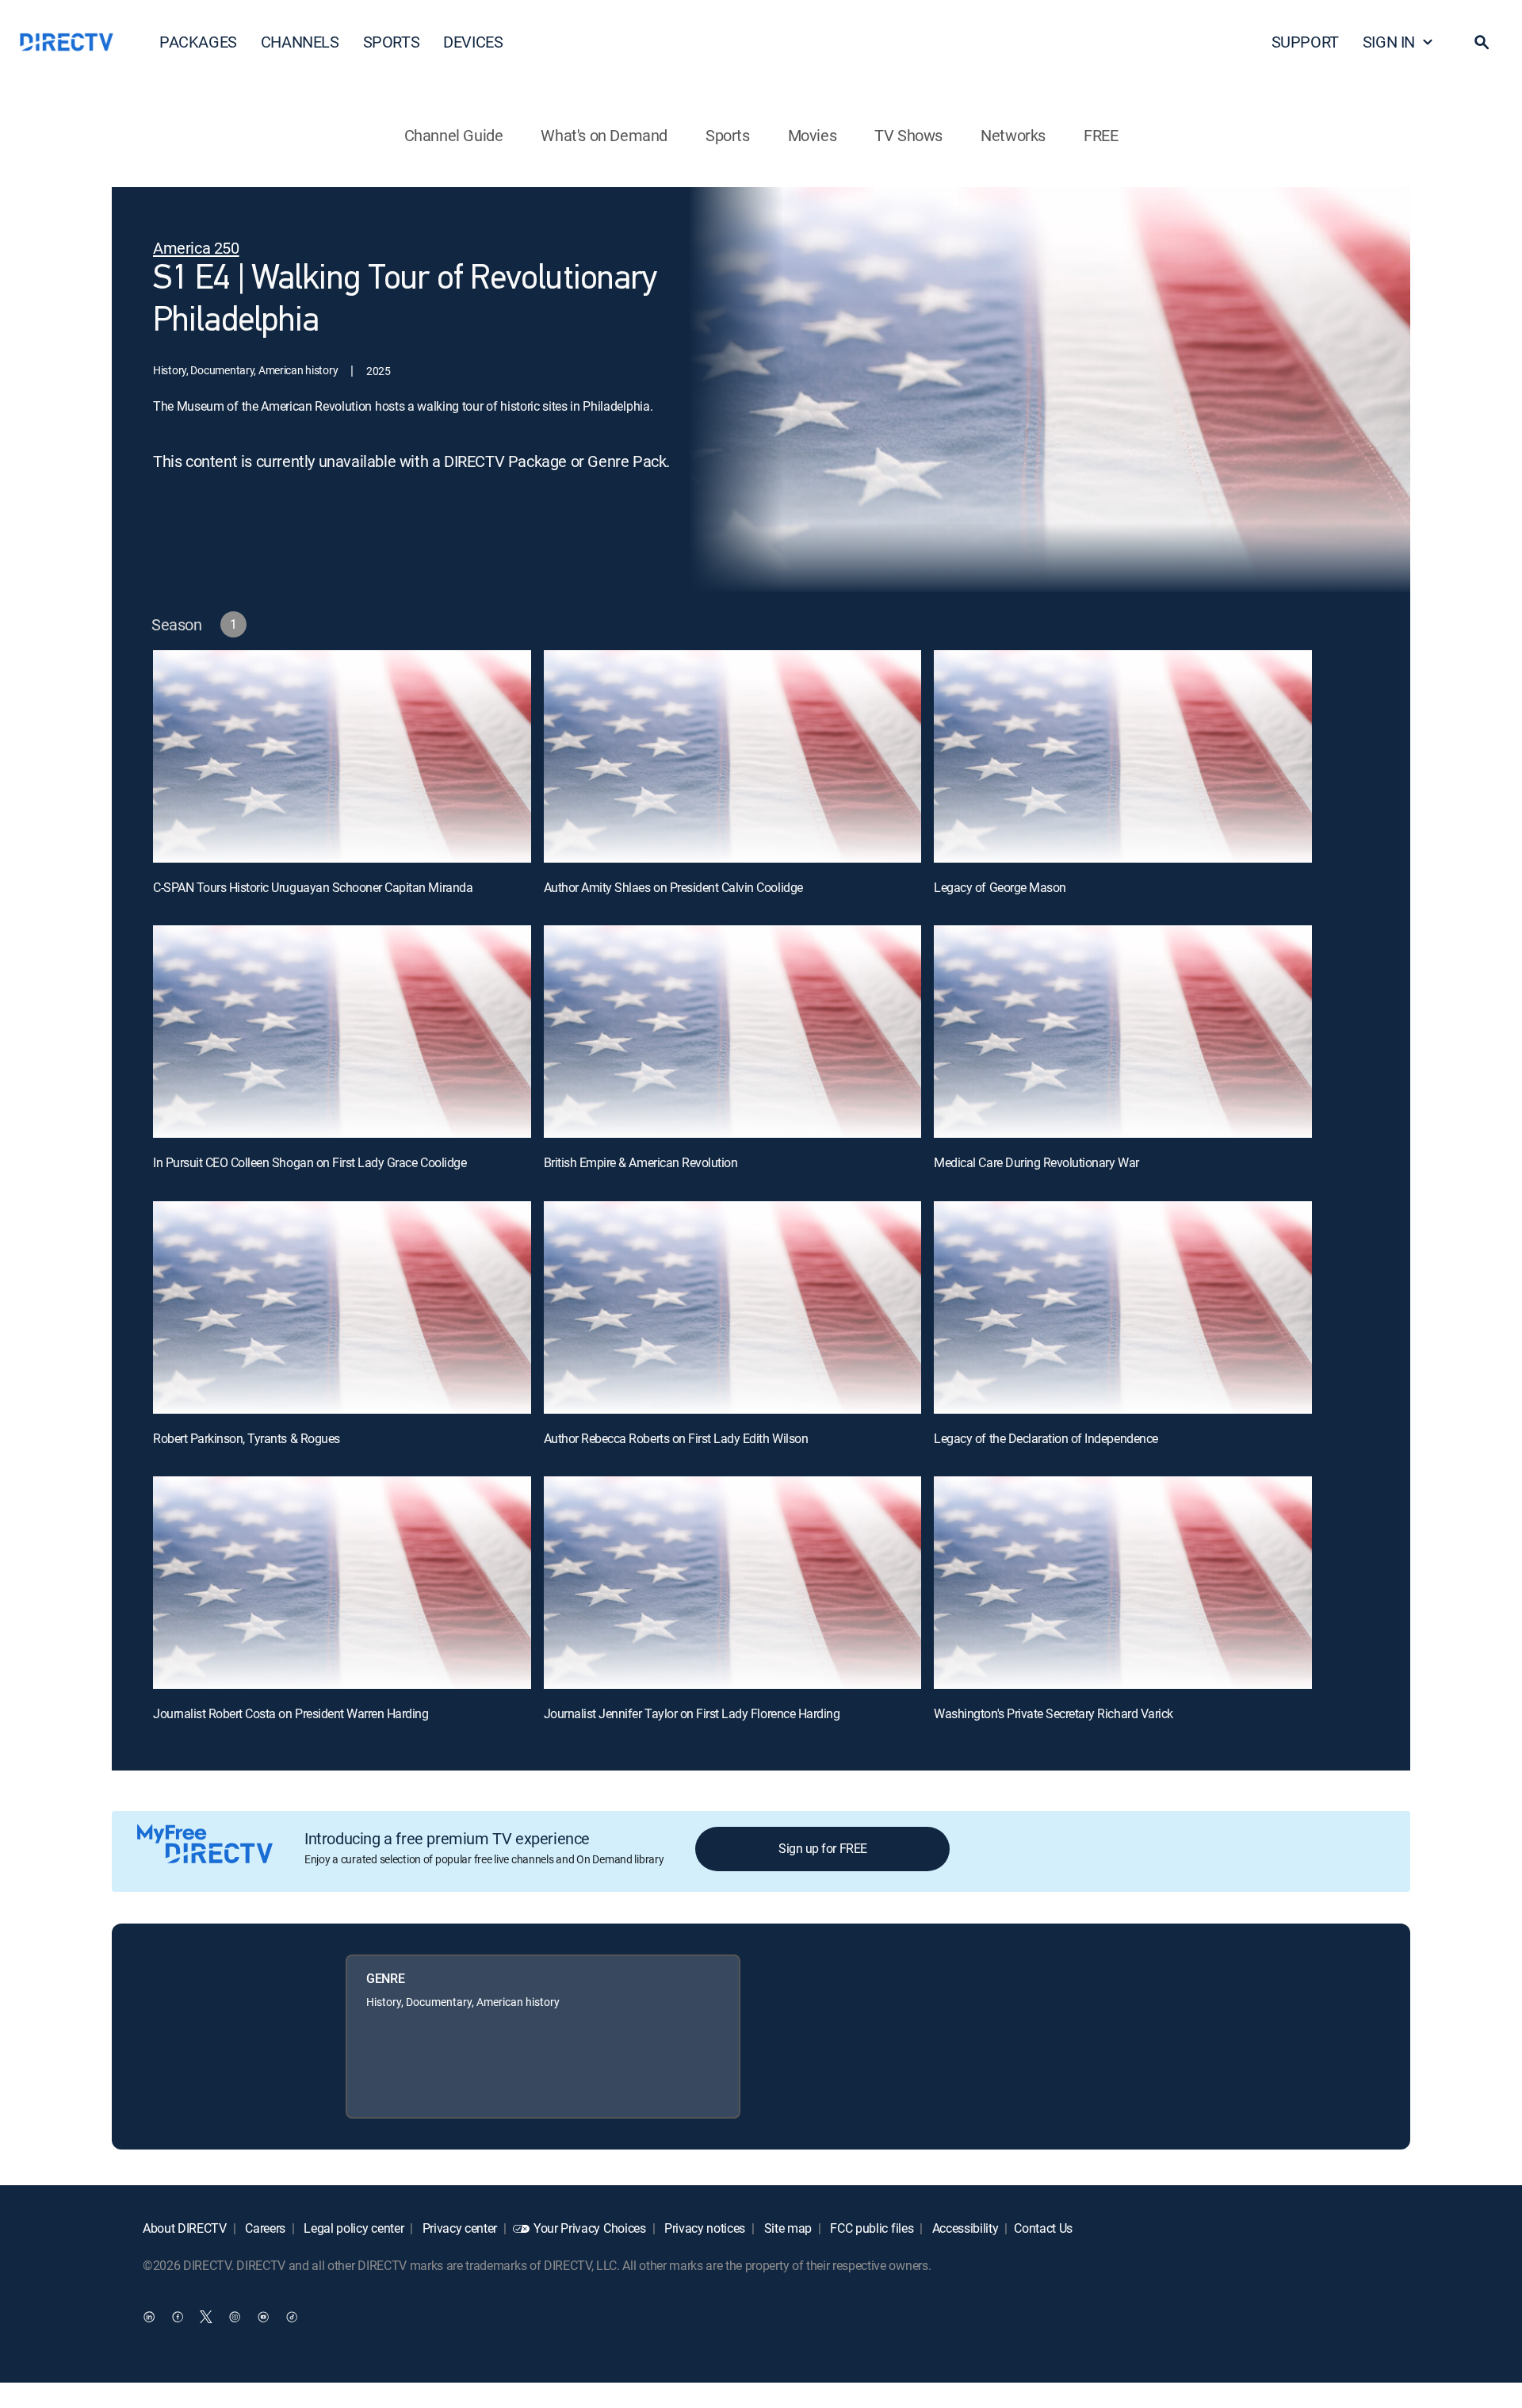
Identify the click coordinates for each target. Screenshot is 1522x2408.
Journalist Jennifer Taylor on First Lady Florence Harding (692, 1713)
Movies (813, 135)
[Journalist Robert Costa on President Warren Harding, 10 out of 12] (342, 1583)
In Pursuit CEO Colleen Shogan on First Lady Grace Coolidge (310, 1162)
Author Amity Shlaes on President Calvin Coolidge (673, 887)
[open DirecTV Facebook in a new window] (178, 2317)
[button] (1482, 42)
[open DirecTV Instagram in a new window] (235, 2317)
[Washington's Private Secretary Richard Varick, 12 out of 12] (1123, 1583)
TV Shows (908, 135)
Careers (264, 2228)
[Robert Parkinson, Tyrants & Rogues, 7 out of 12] (342, 1307)
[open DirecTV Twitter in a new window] (206, 2317)
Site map (786, 2228)
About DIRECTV (185, 2228)
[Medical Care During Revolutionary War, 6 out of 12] (1123, 1032)
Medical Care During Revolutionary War (1036, 1162)
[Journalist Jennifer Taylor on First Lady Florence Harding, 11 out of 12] (733, 1583)
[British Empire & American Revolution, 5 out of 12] (733, 1032)
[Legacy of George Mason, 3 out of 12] (1123, 756)
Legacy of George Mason (1000, 887)
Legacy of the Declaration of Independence (1046, 1438)
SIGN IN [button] (1389, 42)
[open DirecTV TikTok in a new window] (292, 2317)
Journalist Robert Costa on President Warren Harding (291, 1713)
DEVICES (473, 42)
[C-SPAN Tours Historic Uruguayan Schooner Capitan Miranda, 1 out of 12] (342, 756)
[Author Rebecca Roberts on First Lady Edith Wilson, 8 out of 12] (733, 1307)
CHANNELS (300, 42)
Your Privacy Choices (590, 2228)
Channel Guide (454, 135)
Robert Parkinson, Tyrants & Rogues (247, 1438)
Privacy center (458, 2228)
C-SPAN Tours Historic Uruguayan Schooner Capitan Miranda (313, 887)
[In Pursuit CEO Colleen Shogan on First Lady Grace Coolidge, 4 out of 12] (342, 1032)
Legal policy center (353, 2228)
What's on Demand (604, 135)
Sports (728, 135)
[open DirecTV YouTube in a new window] (263, 2317)
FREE (1101, 135)
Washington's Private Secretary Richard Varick (1053, 1713)
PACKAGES (198, 42)
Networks (1013, 135)
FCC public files (871, 2228)
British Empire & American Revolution (641, 1162)
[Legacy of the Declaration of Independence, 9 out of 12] (1123, 1307)
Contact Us (1043, 2228)
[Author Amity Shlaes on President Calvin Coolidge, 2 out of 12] (733, 756)
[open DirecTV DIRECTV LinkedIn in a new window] (149, 2317)
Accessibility (964, 2228)
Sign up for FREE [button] (822, 1848)
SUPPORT (1305, 42)
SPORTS (392, 42)
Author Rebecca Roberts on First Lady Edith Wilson (676, 1438)
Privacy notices (703, 2228)
